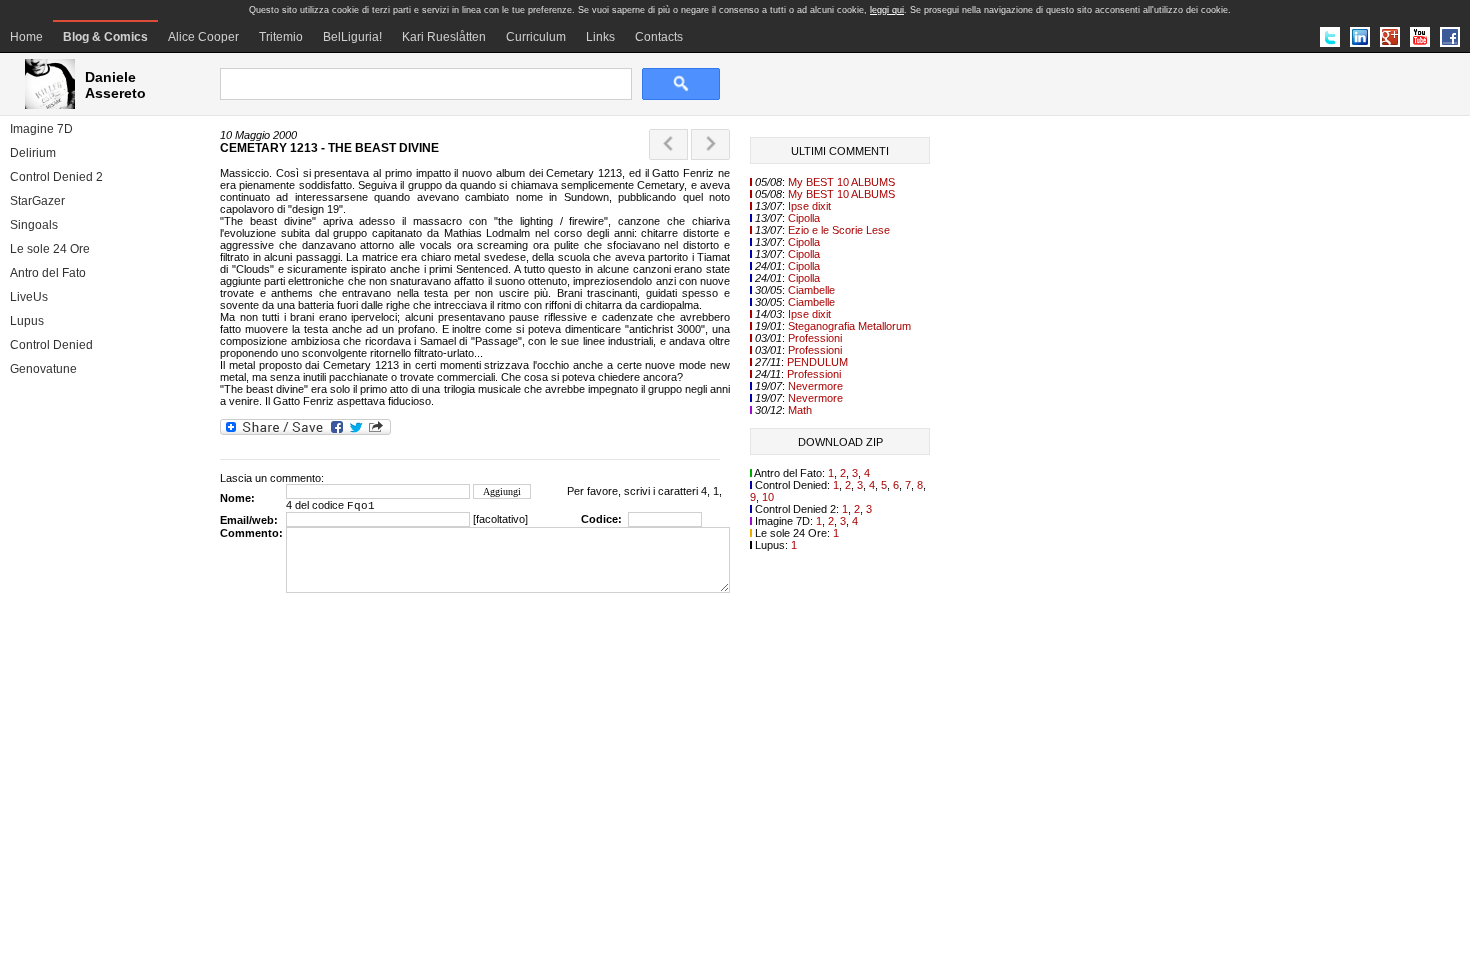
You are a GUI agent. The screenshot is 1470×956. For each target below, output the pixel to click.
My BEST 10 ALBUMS (841, 182)
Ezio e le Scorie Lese (839, 230)
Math (800, 410)
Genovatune (43, 369)
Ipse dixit (809, 206)
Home (26, 37)
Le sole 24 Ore (50, 249)
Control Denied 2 (56, 177)
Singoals (34, 225)
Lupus (27, 321)
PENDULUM (817, 362)
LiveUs (29, 297)
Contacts (659, 37)
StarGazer (37, 201)
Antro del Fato (48, 273)
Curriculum (536, 37)
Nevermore (815, 386)
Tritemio (281, 37)
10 (768, 497)
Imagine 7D (41, 129)
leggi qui (887, 10)
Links (600, 37)
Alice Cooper (203, 37)
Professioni (815, 338)
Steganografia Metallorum (849, 326)
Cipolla (804, 218)
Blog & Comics (105, 37)
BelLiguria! (352, 37)
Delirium (33, 153)
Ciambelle (811, 290)
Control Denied (51, 345)
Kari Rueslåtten (444, 37)
